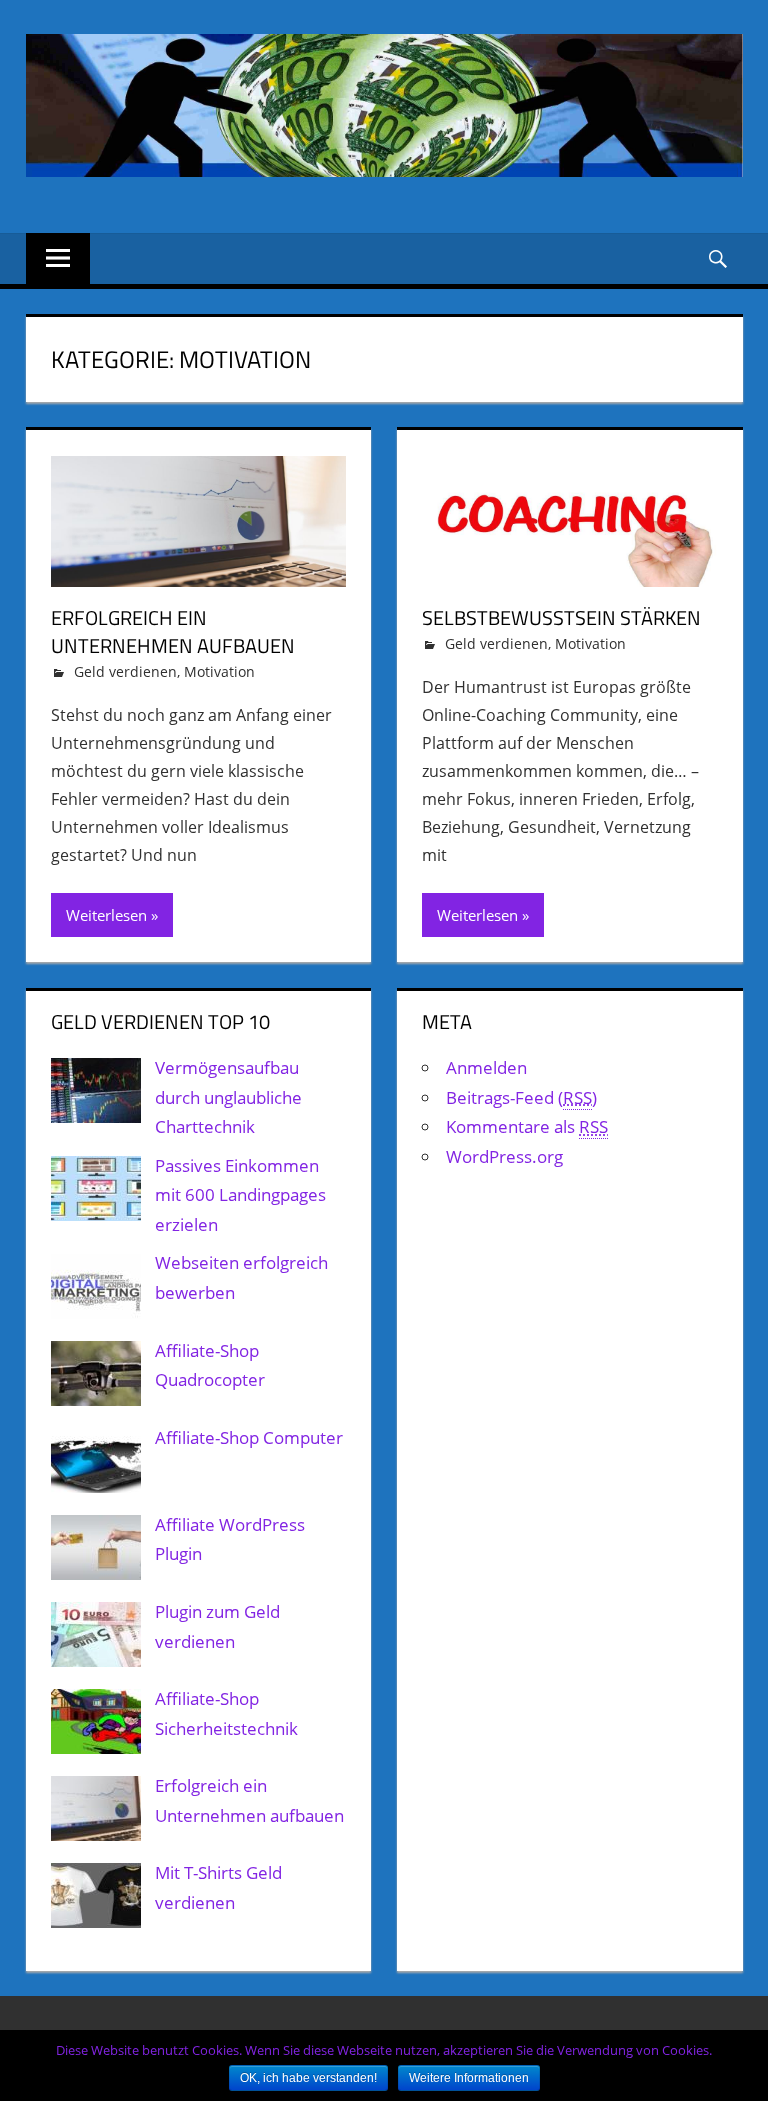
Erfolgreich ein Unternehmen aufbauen (173, 631)
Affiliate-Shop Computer (249, 1437)
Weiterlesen (106, 915)
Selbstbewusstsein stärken (561, 617)
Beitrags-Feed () (521, 1097)
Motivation (219, 671)
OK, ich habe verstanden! (308, 2078)
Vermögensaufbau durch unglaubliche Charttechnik (228, 1097)
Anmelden (486, 1067)
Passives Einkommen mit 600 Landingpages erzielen (240, 1195)
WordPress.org (504, 1156)
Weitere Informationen (469, 2078)
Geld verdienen (125, 671)
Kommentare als (527, 1126)
